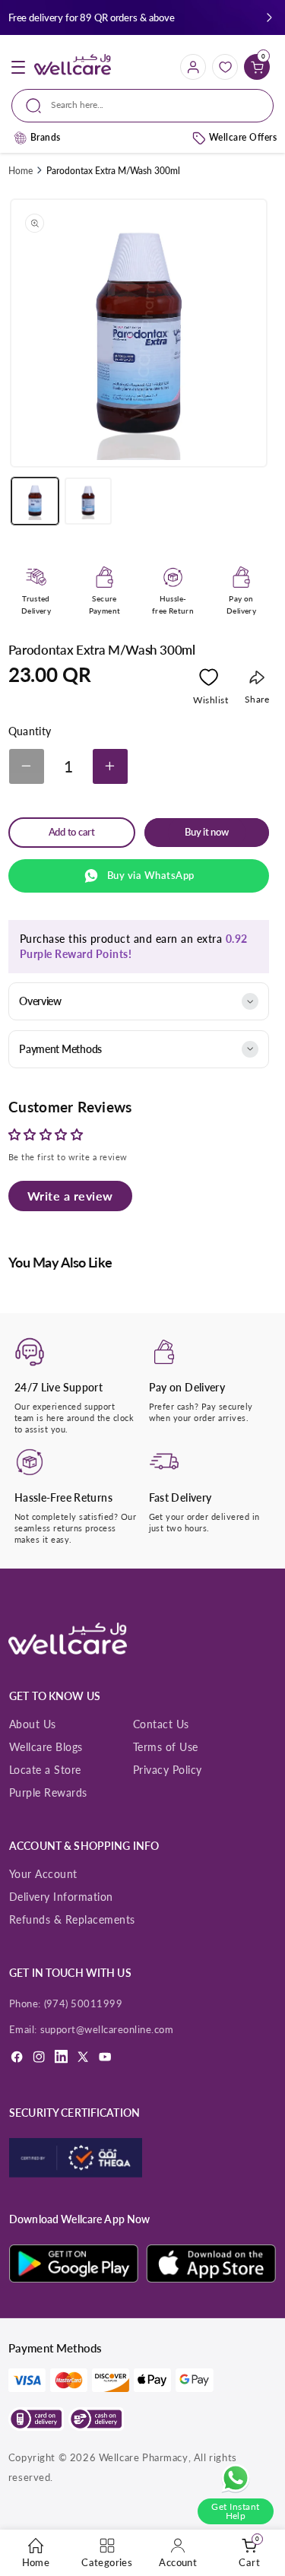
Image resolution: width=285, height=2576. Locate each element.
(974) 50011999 (84, 2003)
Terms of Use (166, 1747)
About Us (33, 1724)
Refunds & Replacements (72, 1919)
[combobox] (142, 106)
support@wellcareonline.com (107, 2029)
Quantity (30, 731)
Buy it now (207, 832)
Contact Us (161, 1724)
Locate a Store (45, 1770)
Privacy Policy (168, 1770)
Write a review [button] (70, 1196)
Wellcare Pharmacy (144, 2457)
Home (21, 171)
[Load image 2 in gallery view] (88, 501)
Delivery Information (61, 1897)
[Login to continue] (209, 680)
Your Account (43, 1874)
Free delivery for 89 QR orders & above (92, 17)
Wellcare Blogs (46, 1747)
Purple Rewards (48, 1792)
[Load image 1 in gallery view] (35, 501)
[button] (269, 18)
